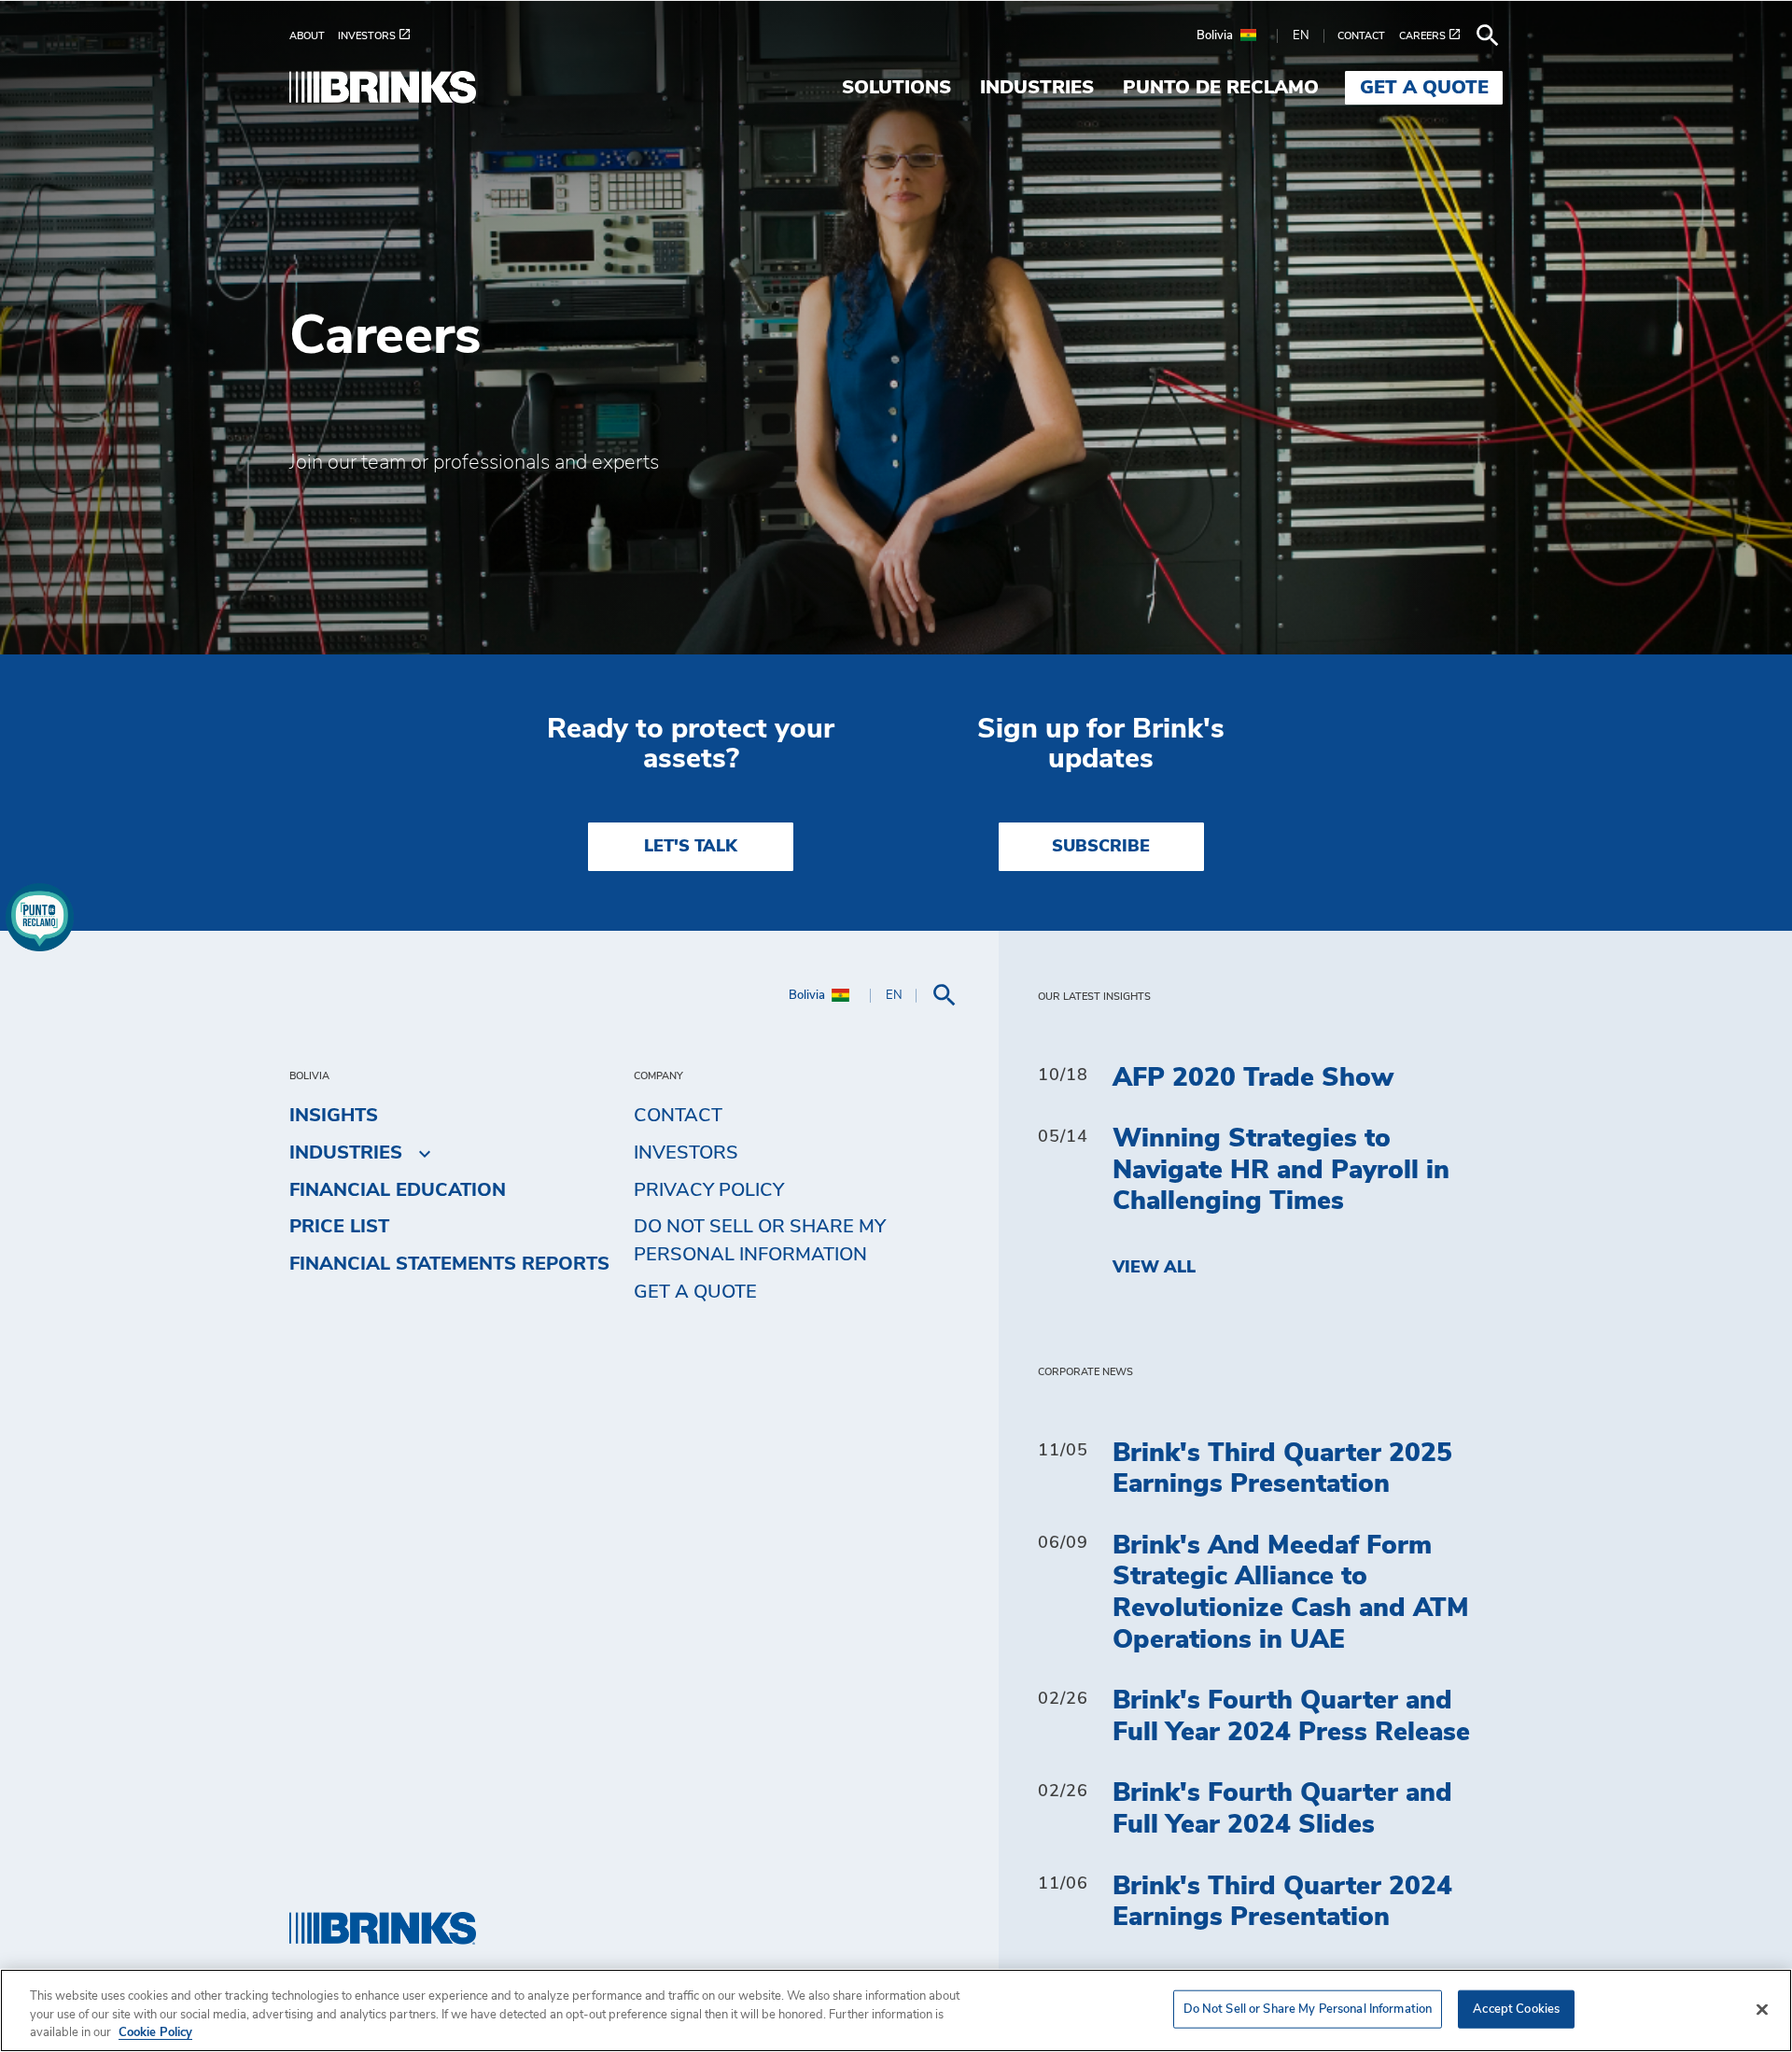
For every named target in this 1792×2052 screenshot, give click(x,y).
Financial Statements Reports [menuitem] (449, 1264)
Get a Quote (695, 1292)
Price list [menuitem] (339, 1227)
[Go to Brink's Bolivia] (383, 87)
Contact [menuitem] (678, 1116)
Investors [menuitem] (686, 1153)
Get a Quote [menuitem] (1424, 88)
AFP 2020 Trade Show (1253, 1078)
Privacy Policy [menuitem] (709, 1190)
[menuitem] (314, 36)
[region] (896, 2010)
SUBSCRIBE (1101, 847)
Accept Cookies (1516, 2009)
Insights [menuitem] (334, 1116)
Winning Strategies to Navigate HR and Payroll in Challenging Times (1281, 1170)
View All (1154, 1268)
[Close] (1762, 2009)
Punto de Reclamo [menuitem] (1221, 88)
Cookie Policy (155, 2033)
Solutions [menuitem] (896, 88)
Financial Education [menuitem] (398, 1190)
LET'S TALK (691, 847)
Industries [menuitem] (1037, 88)
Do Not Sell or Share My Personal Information (1308, 2009)
